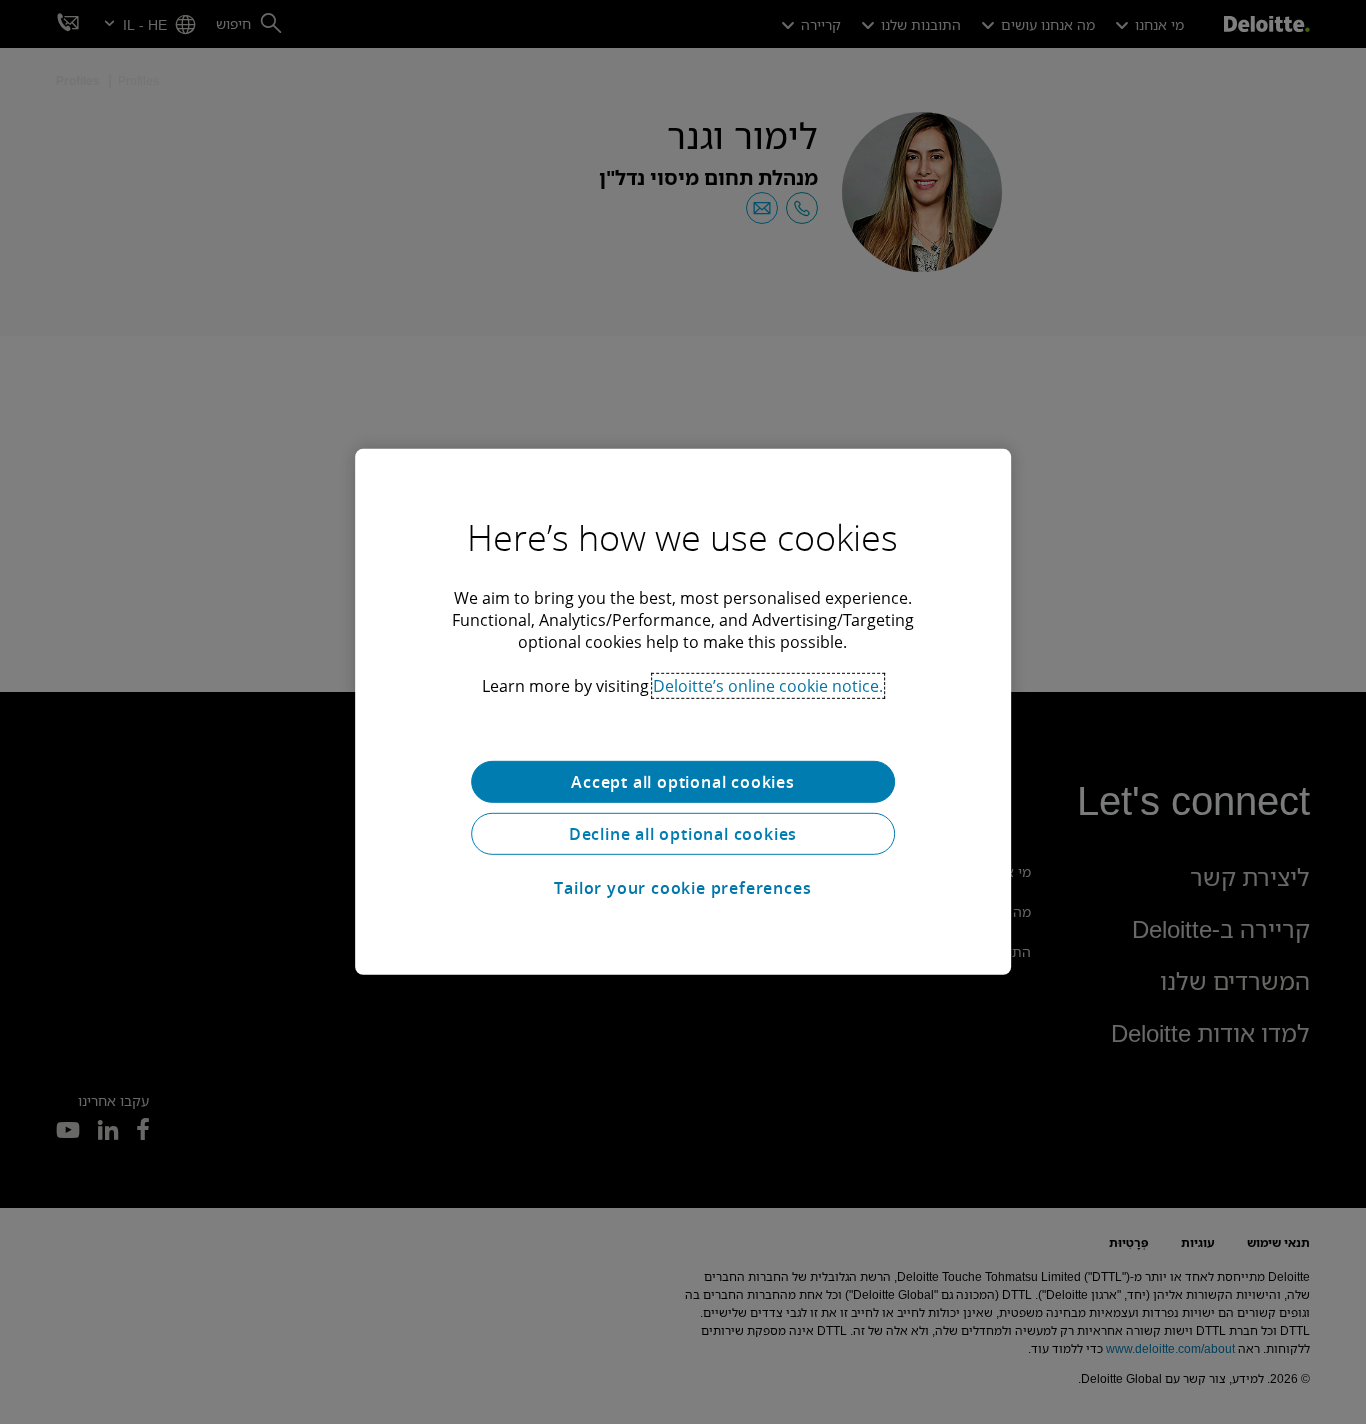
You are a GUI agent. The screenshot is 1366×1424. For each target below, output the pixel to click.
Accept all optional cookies (683, 782)
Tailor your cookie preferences (682, 888)
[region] (683, 712)
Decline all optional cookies (683, 834)
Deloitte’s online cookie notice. (768, 686)
